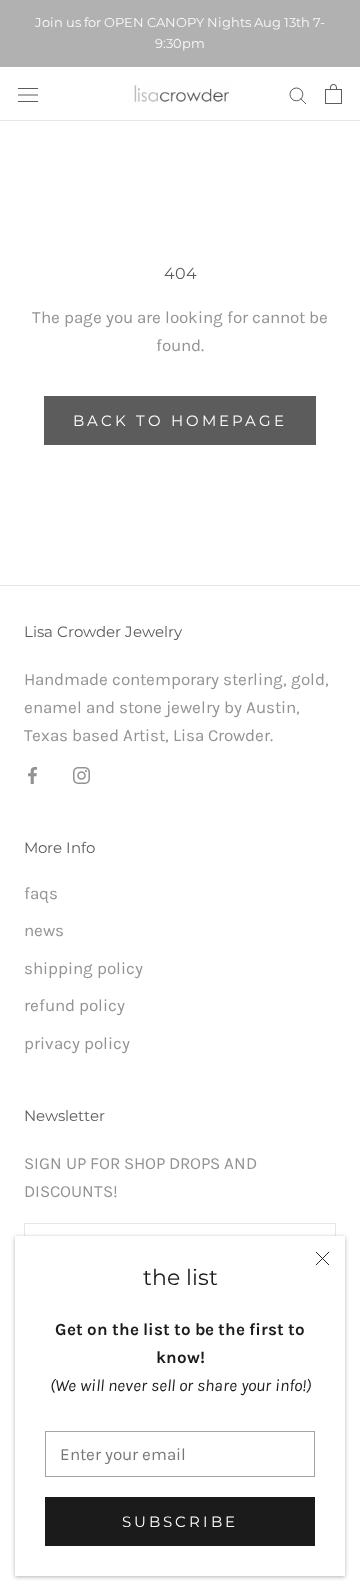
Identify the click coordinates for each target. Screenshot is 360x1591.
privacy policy (77, 1043)
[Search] (298, 94)
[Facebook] (32, 774)
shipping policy (83, 968)
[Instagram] (81, 774)
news (44, 930)
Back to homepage (180, 420)
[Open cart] (333, 94)
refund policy (74, 1005)
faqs (41, 893)
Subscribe (180, 1521)
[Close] (322, 1258)
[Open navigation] (28, 93)
